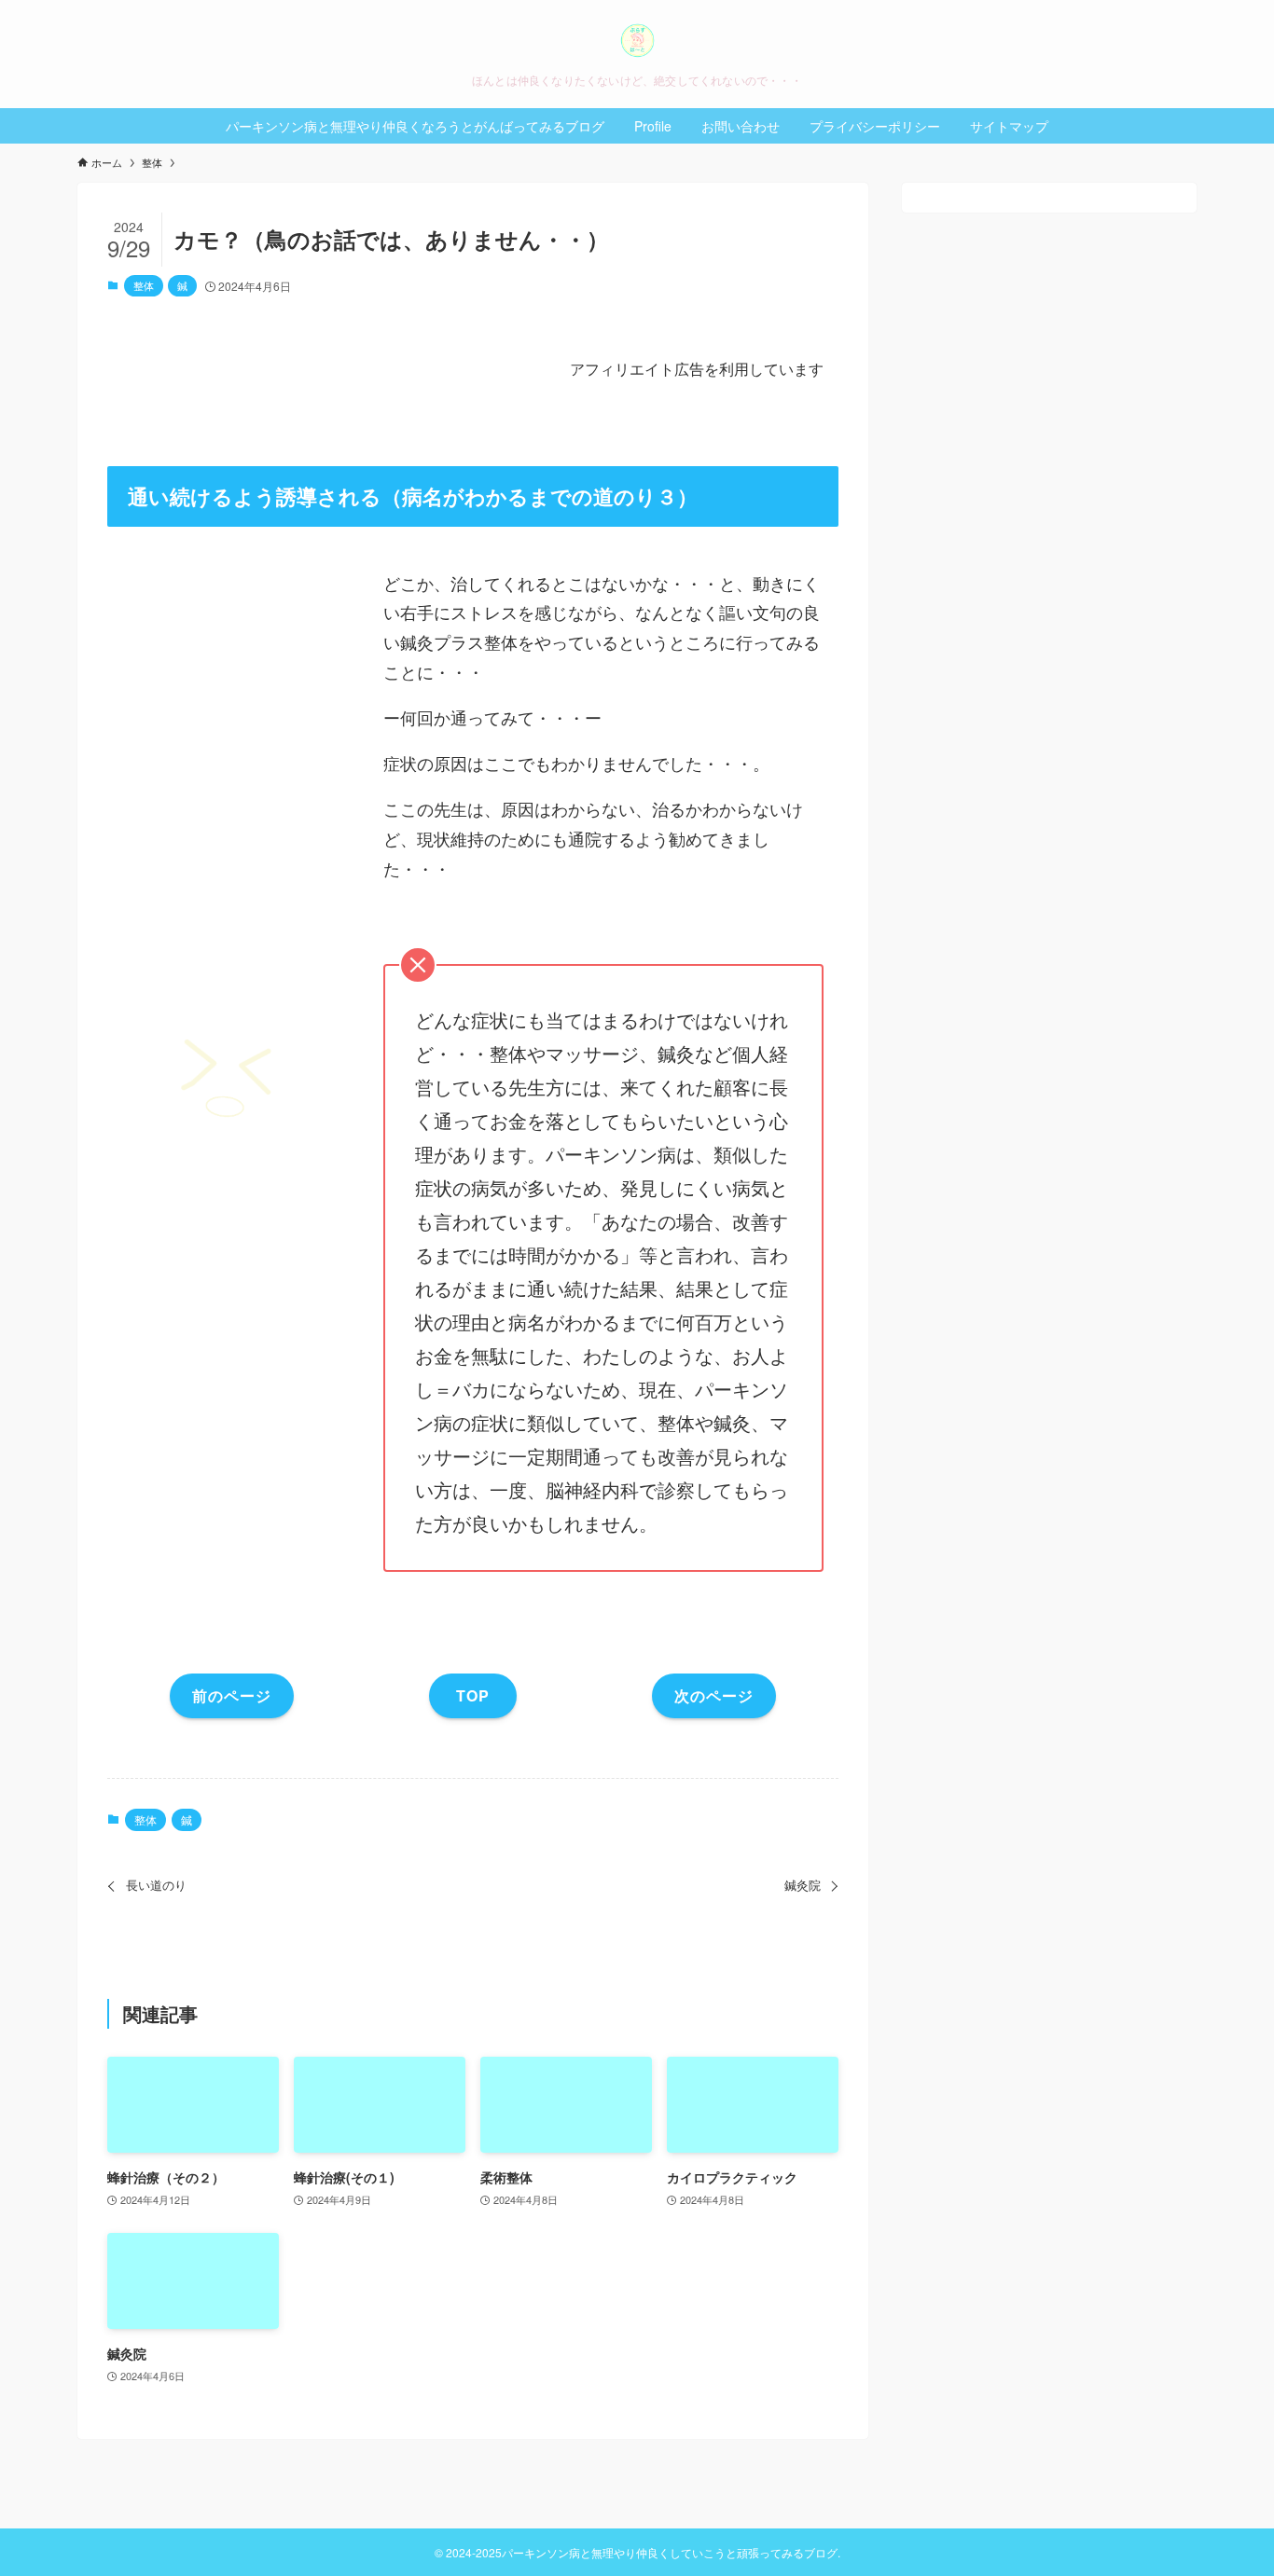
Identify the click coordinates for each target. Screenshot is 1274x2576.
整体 (144, 285)
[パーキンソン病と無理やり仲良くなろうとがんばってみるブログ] (637, 41)
